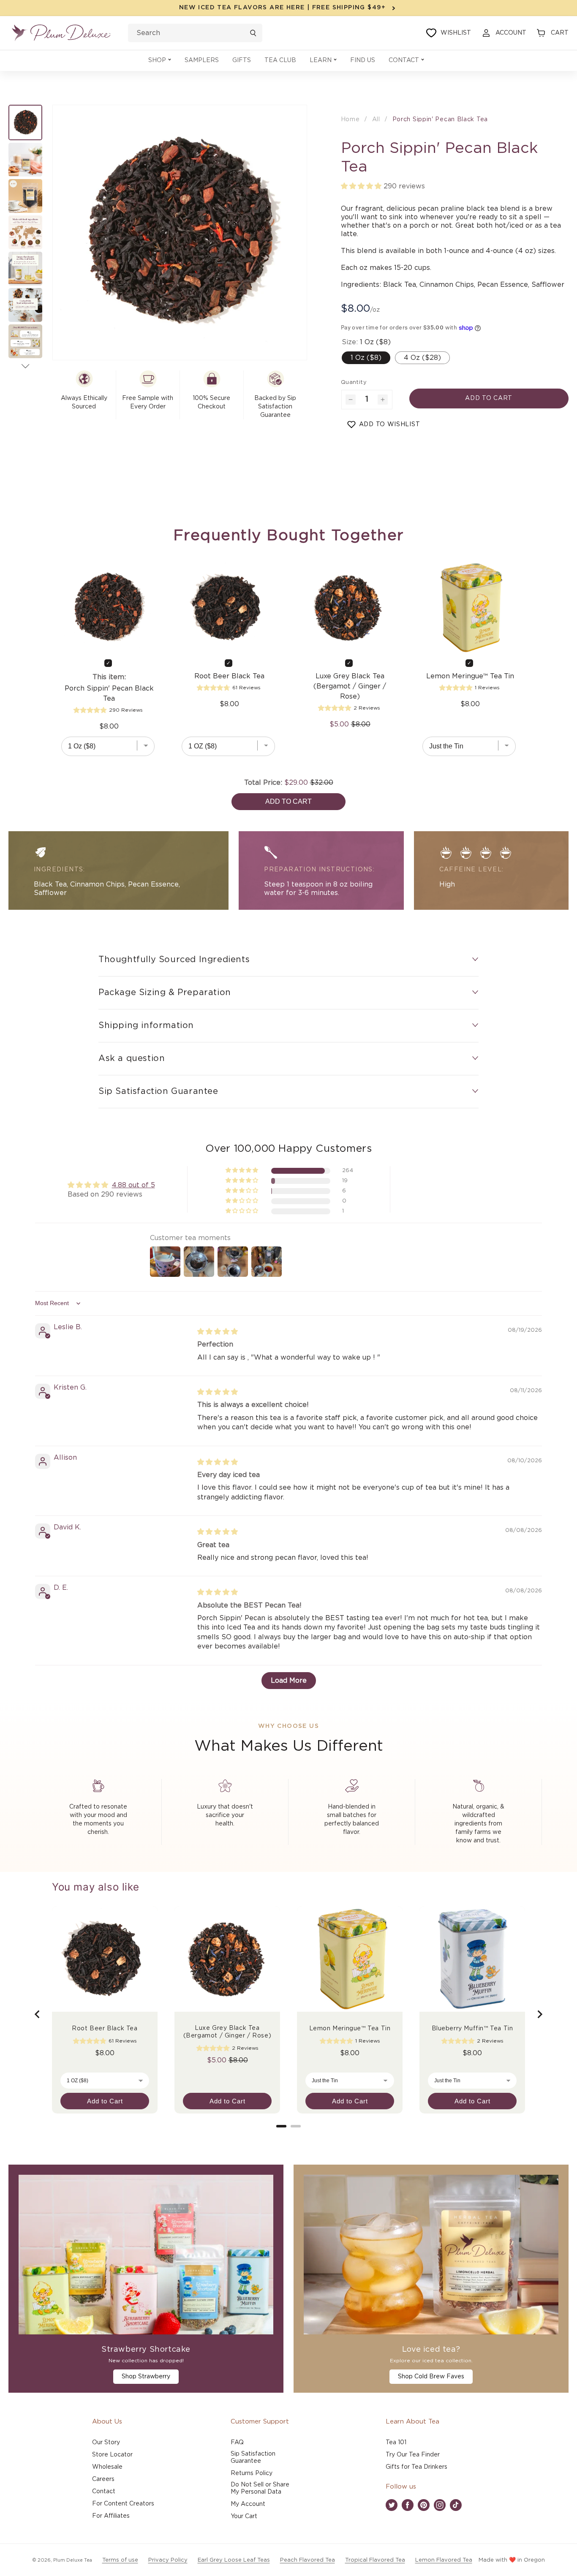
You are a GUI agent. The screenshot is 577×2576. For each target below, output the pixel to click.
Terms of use (120, 2560)
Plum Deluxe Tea (73, 2560)
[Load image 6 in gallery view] (25, 305)
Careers (103, 2479)
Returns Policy (252, 2473)
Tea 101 (396, 2443)
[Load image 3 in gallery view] (25, 196)
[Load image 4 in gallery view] (25, 232)
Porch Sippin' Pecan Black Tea (440, 120)
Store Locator (112, 2455)
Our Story (106, 2443)
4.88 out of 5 (133, 1185)
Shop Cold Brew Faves (431, 2377)
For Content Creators (123, 2504)
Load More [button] (289, 1681)
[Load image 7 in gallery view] (25, 341)
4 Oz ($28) (422, 358)
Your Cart (244, 2516)
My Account (248, 2504)
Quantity (354, 382)
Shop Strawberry (146, 2377)
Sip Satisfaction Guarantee (253, 2458)
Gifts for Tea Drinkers (416, 2467)
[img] (218, 1332)
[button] (160, 61)
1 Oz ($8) (366, 358)
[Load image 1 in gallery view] (25, 122)
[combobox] (195, 33)
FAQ (237, 2443)
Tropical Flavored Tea (375, 2560)
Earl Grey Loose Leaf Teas (234, 2560)
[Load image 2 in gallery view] (25, 160)
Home (350, 120)
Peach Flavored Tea (308, 2560)
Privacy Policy (168, 2560)
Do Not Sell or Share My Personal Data (260, 2488)
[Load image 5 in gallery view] (25, 269)
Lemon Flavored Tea (444, 2560)
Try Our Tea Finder (413, 2455)
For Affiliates (111, 2516)
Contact (104, 2492)
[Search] (253, 33)
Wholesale (107, 2467)
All (376, 120)
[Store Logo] (61, 33)
